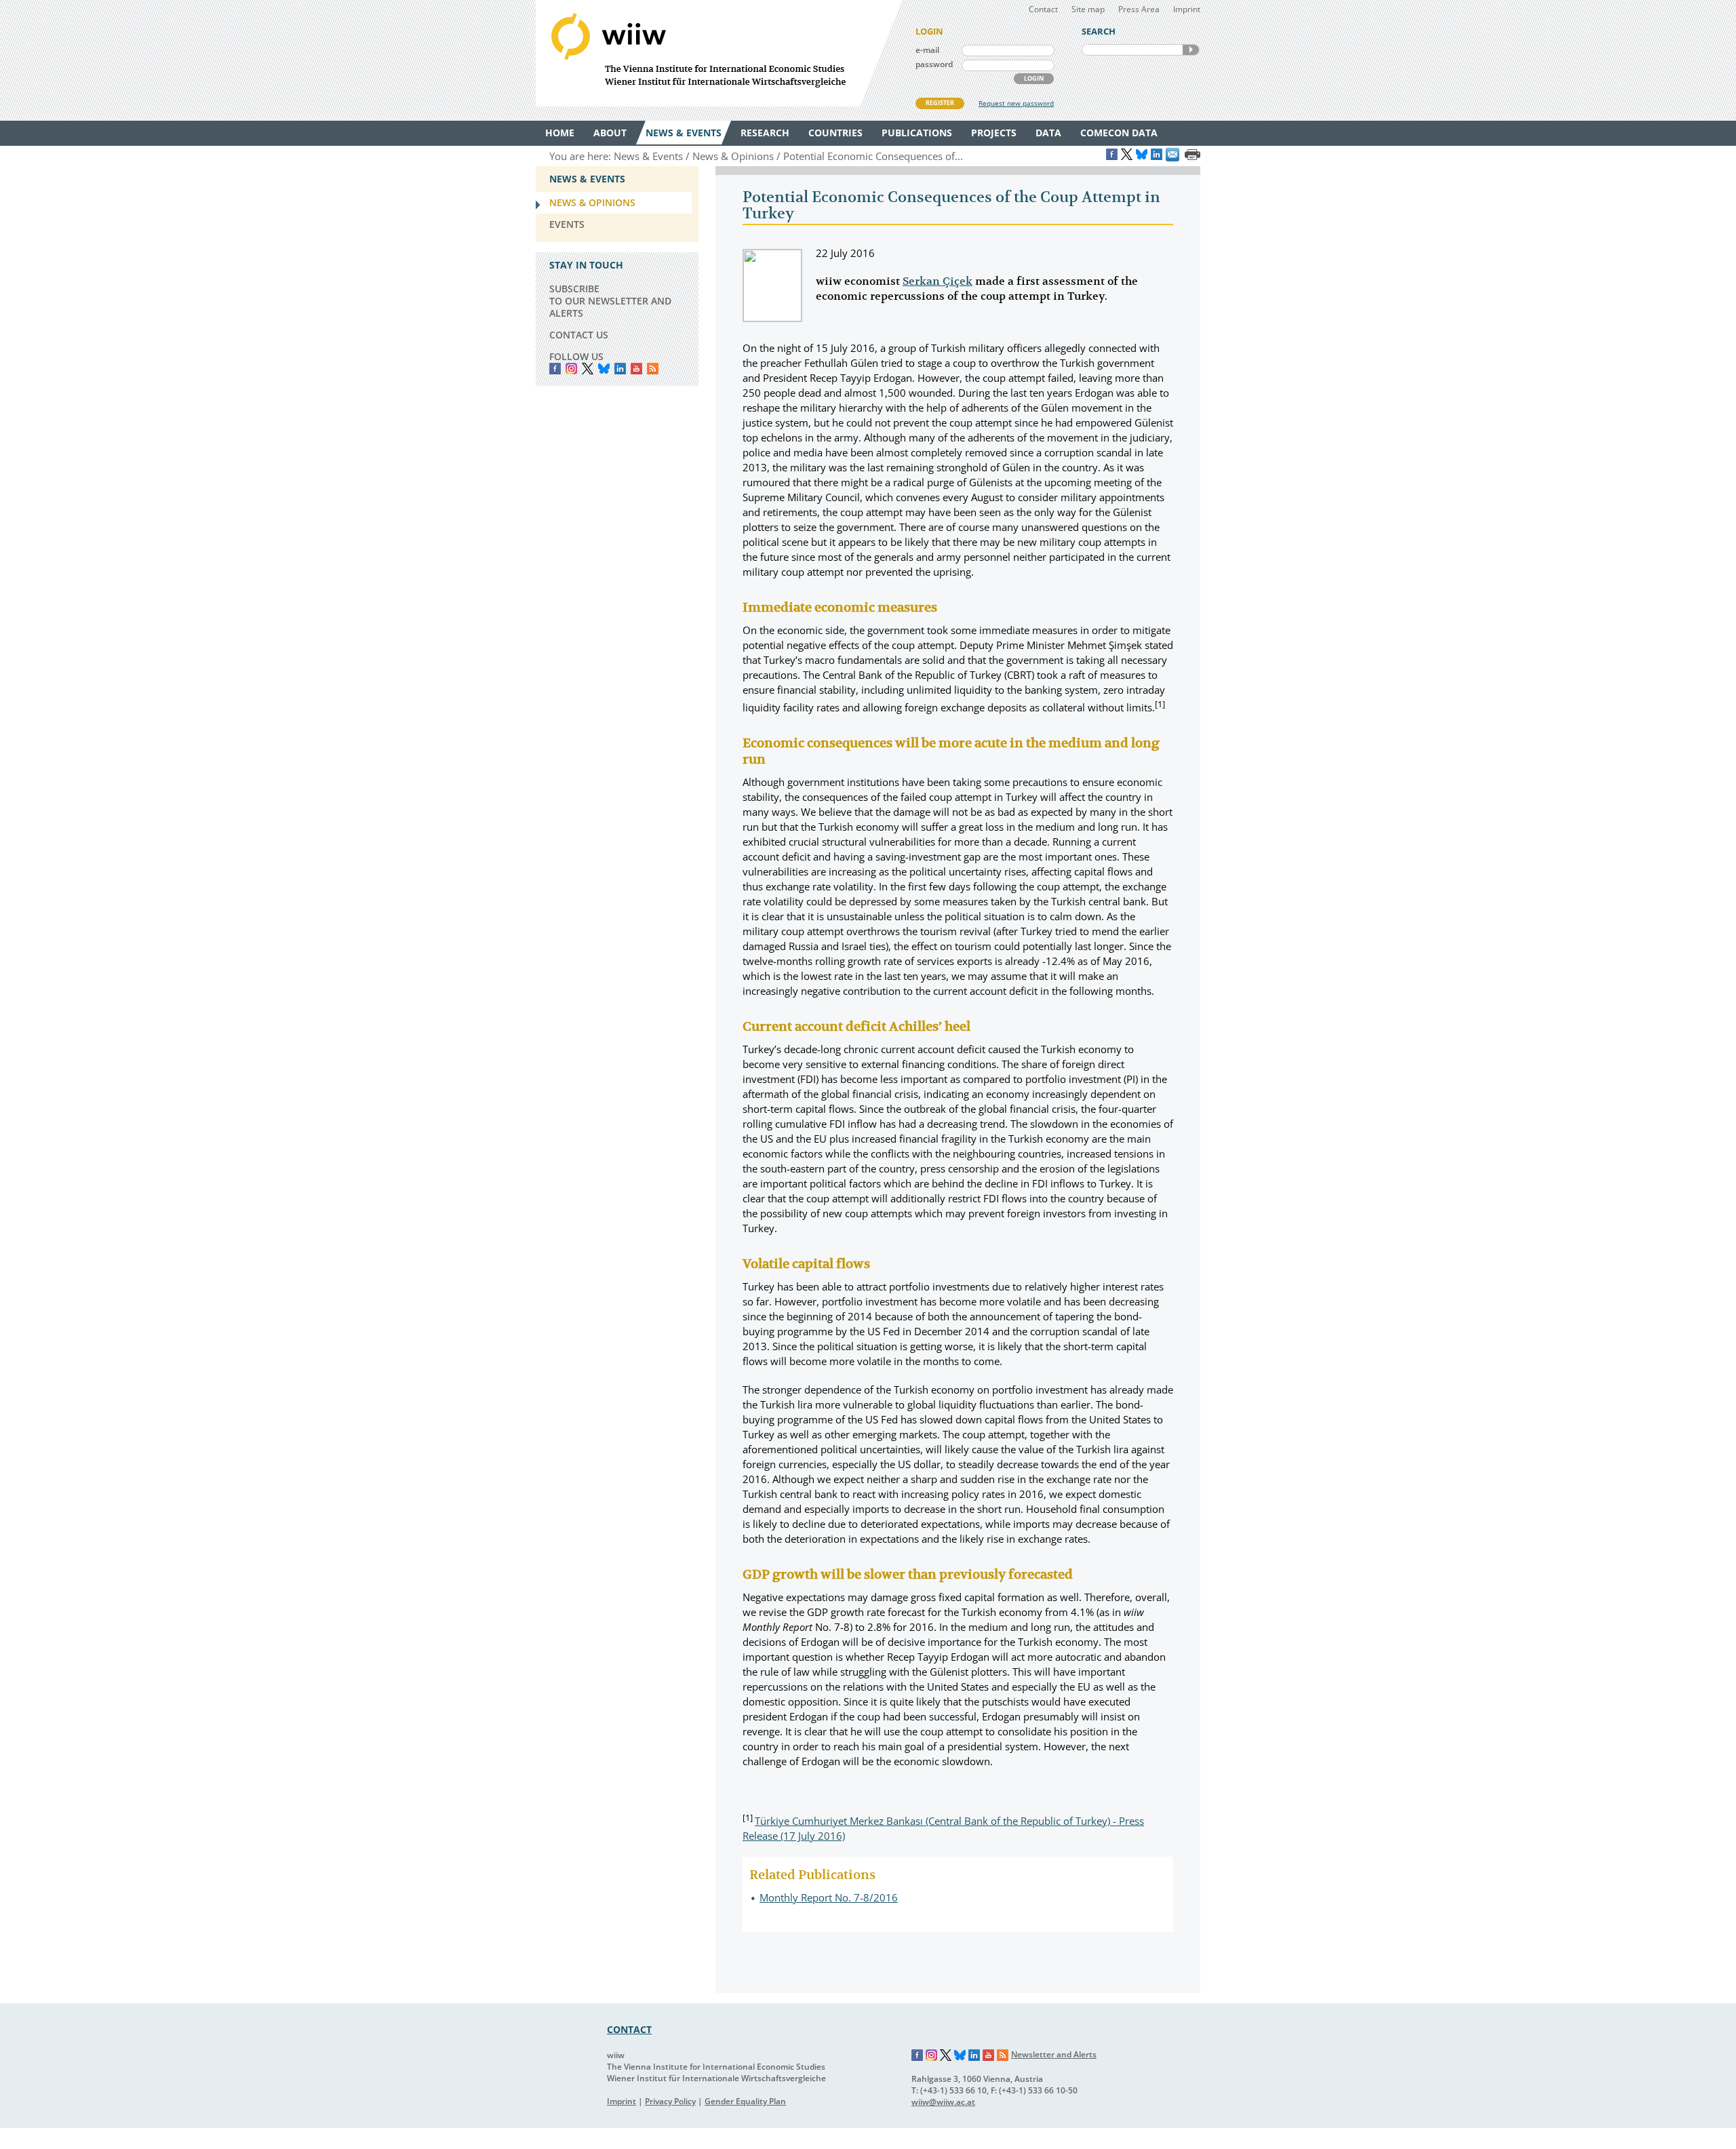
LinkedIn (620, 369)
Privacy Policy (670, 2101)
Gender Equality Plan (745, 2101)
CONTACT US (579, 335)
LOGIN (1034, 78)
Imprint (1187, 9)
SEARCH (1191, 50)
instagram (571, 369)
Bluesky (604, 369)
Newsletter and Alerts (1054, 2054)
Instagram (932, 2055)
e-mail (927, 50)
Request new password (1016, 103)
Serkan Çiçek (938, 281)
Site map (1088, 9)
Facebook (555, 369)
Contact (1043, 9)
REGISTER (940, 103)
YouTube (636, 369)
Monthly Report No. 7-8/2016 (829, 1897)
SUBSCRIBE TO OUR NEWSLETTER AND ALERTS (610, 301)
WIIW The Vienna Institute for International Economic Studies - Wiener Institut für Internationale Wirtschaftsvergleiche (719, 53)
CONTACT (629, 2029)
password (934, 64)
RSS (653, 369)
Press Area (1139, 9)
